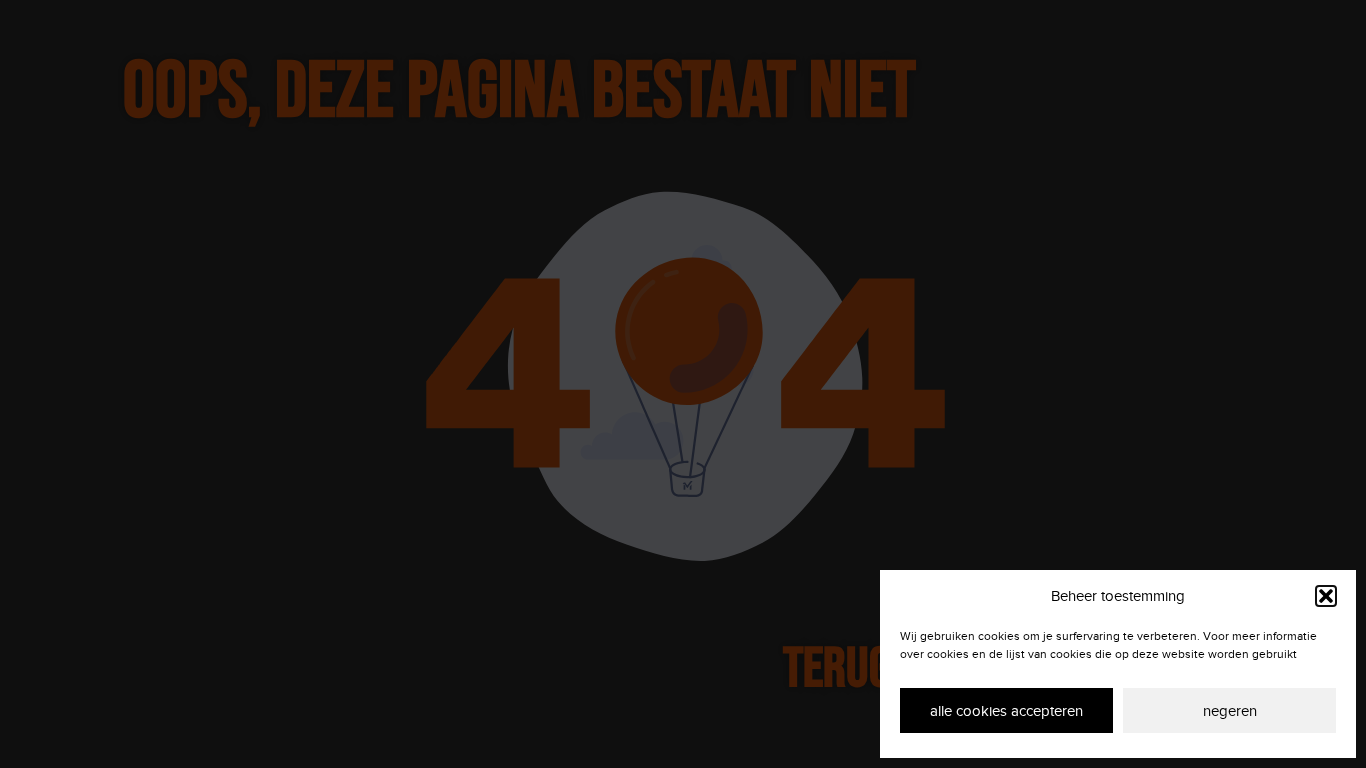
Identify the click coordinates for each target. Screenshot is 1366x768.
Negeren (1230, 711)
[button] (1326, 596)
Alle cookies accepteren (1006, 711)
